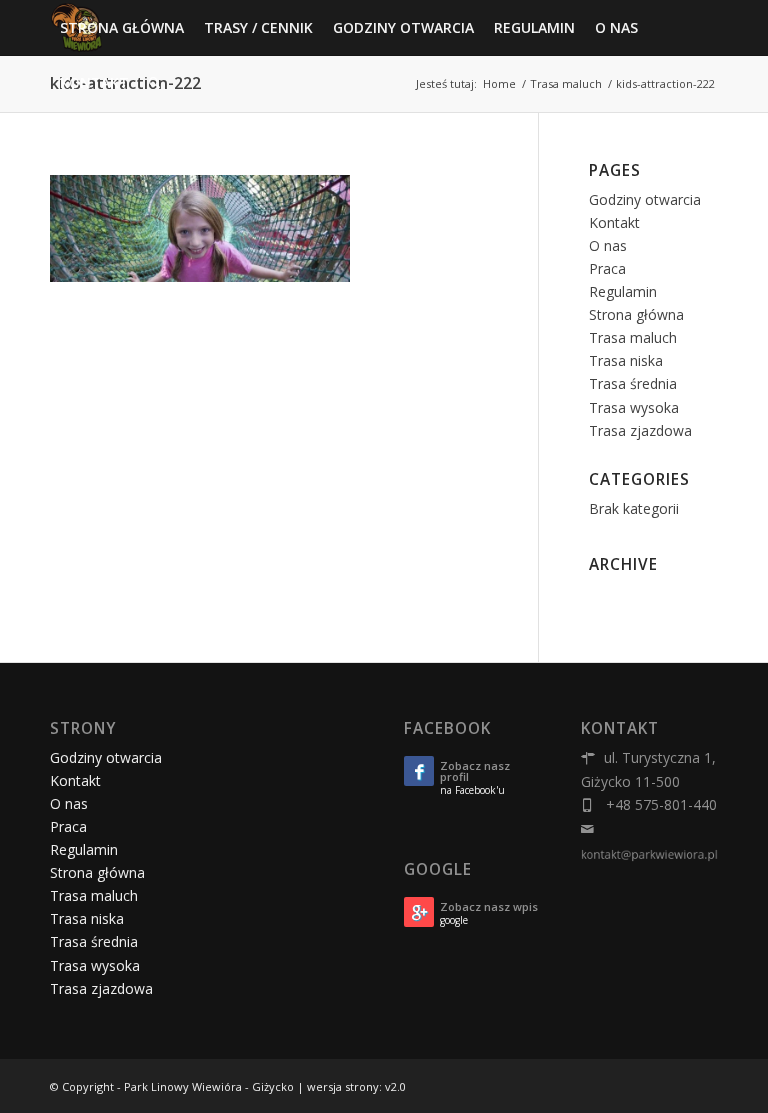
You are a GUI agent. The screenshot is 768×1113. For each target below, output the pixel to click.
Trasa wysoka (634, 407)
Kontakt (614, 222)
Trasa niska (626, 360)
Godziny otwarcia (645, 199)
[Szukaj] (154, 82)
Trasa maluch (633, 337)
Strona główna (636, 314)
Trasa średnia (633, 383)
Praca (607, 268)
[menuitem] (122, 27)
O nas (608, 245)
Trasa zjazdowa (640, 430)
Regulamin (623, 291)
